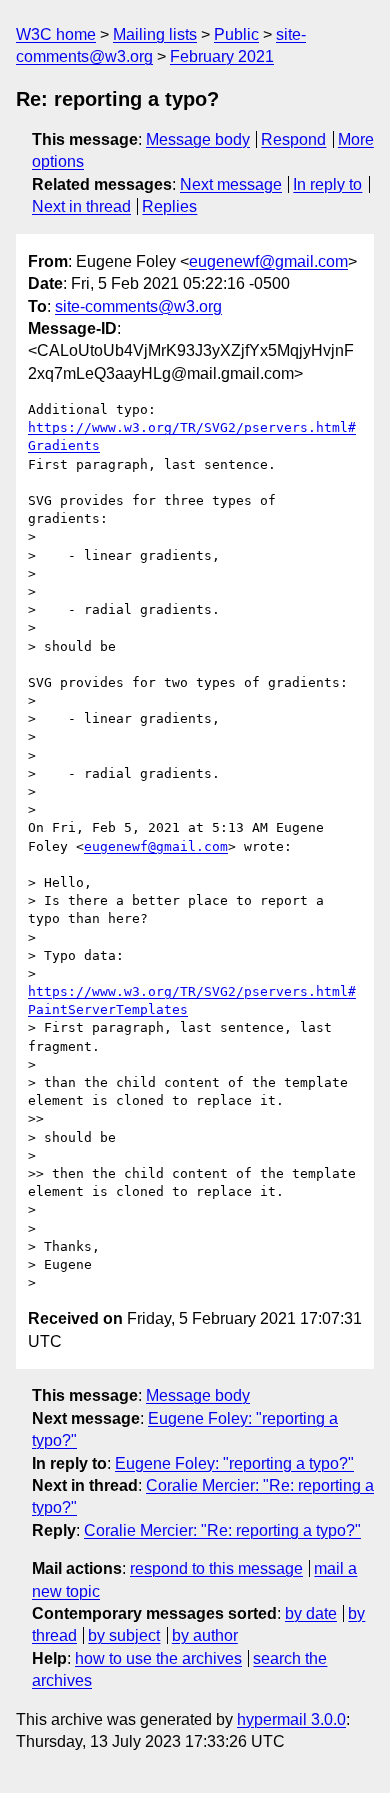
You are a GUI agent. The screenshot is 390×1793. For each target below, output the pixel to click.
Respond (293, 139)
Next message (231, 184)
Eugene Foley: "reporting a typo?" (234, 1463)
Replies (169, 206)
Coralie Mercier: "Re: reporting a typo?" (222, 1530)
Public (236, 34)
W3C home (56, 34)
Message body (198, 139)
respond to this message (216, 1568)
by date (311, 1613)
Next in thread (81, 206)
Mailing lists (155, 34)
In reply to (327, 184)
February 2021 (222, 56)
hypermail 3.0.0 (291, 1719)
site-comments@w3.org (138, 306)
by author (205, 1635)
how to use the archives (158, 1658)
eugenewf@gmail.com (268, 261)
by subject (124, 1635)
